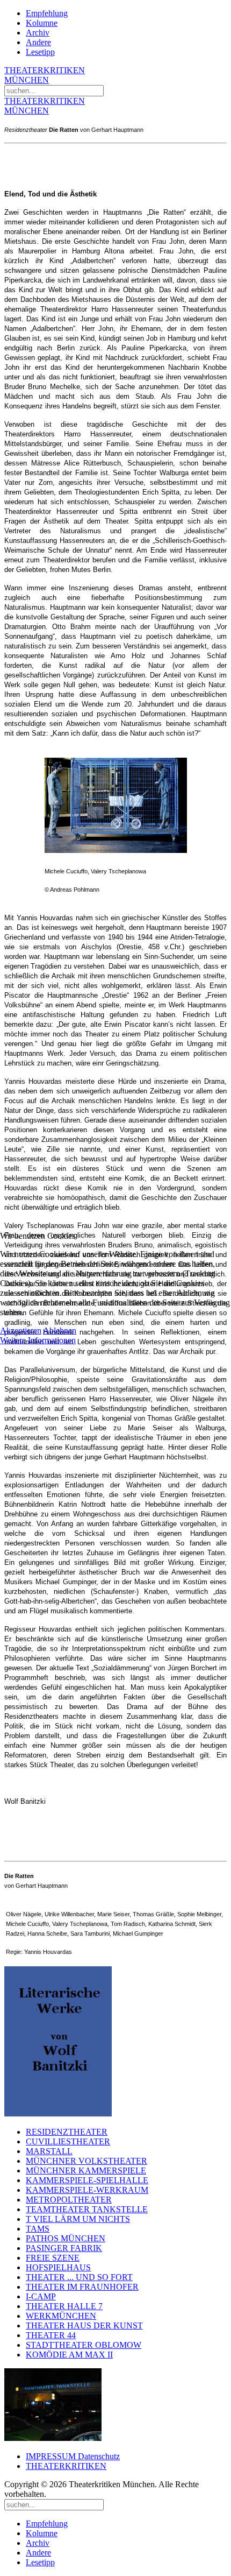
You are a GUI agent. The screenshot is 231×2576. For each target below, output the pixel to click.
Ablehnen (60, 1331)
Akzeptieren (21, 1331)
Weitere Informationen (38, 1340)
